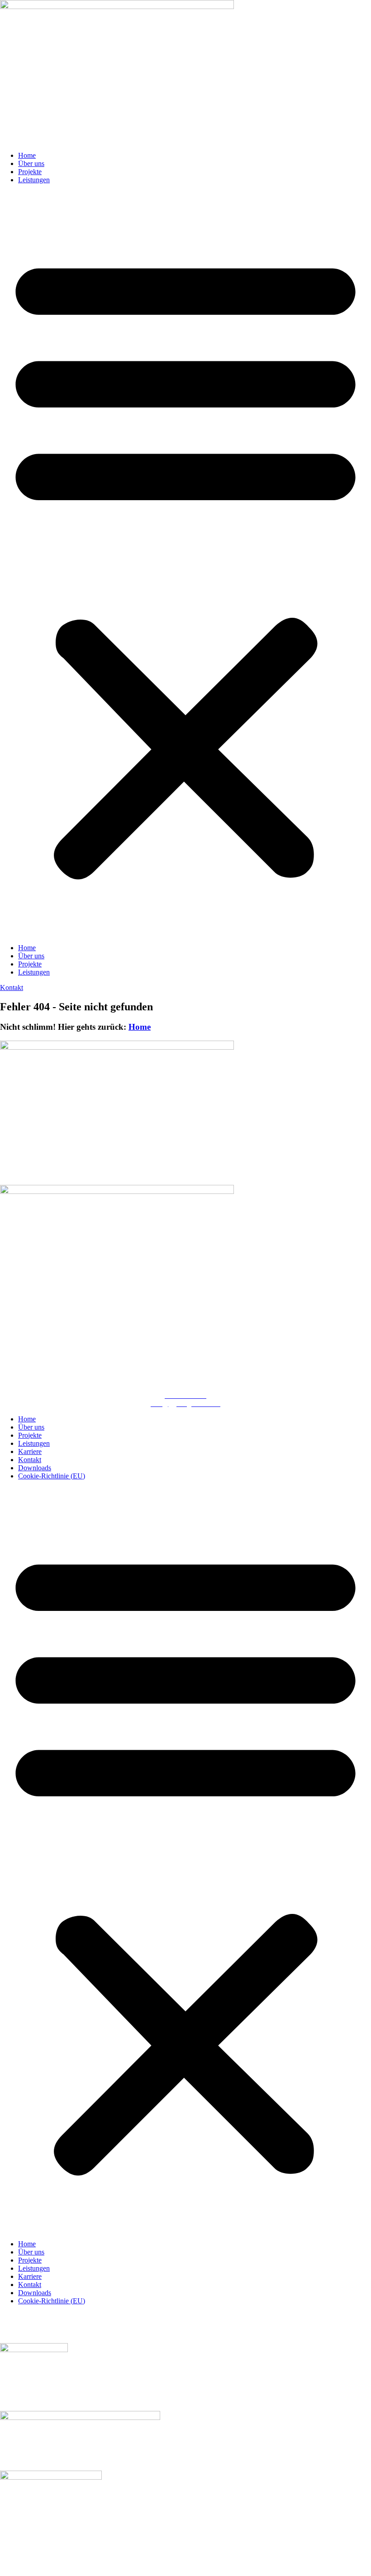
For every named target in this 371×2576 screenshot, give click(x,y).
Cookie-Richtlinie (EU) (52, 1476)
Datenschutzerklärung (203, 2316)
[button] (185, 564)
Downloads (35, 1468)
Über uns (31, 163)
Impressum (155, 2316)
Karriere (30, 1451)
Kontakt (30, 1460)
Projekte (30, 172)
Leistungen (34, 180)
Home (27, 155)
